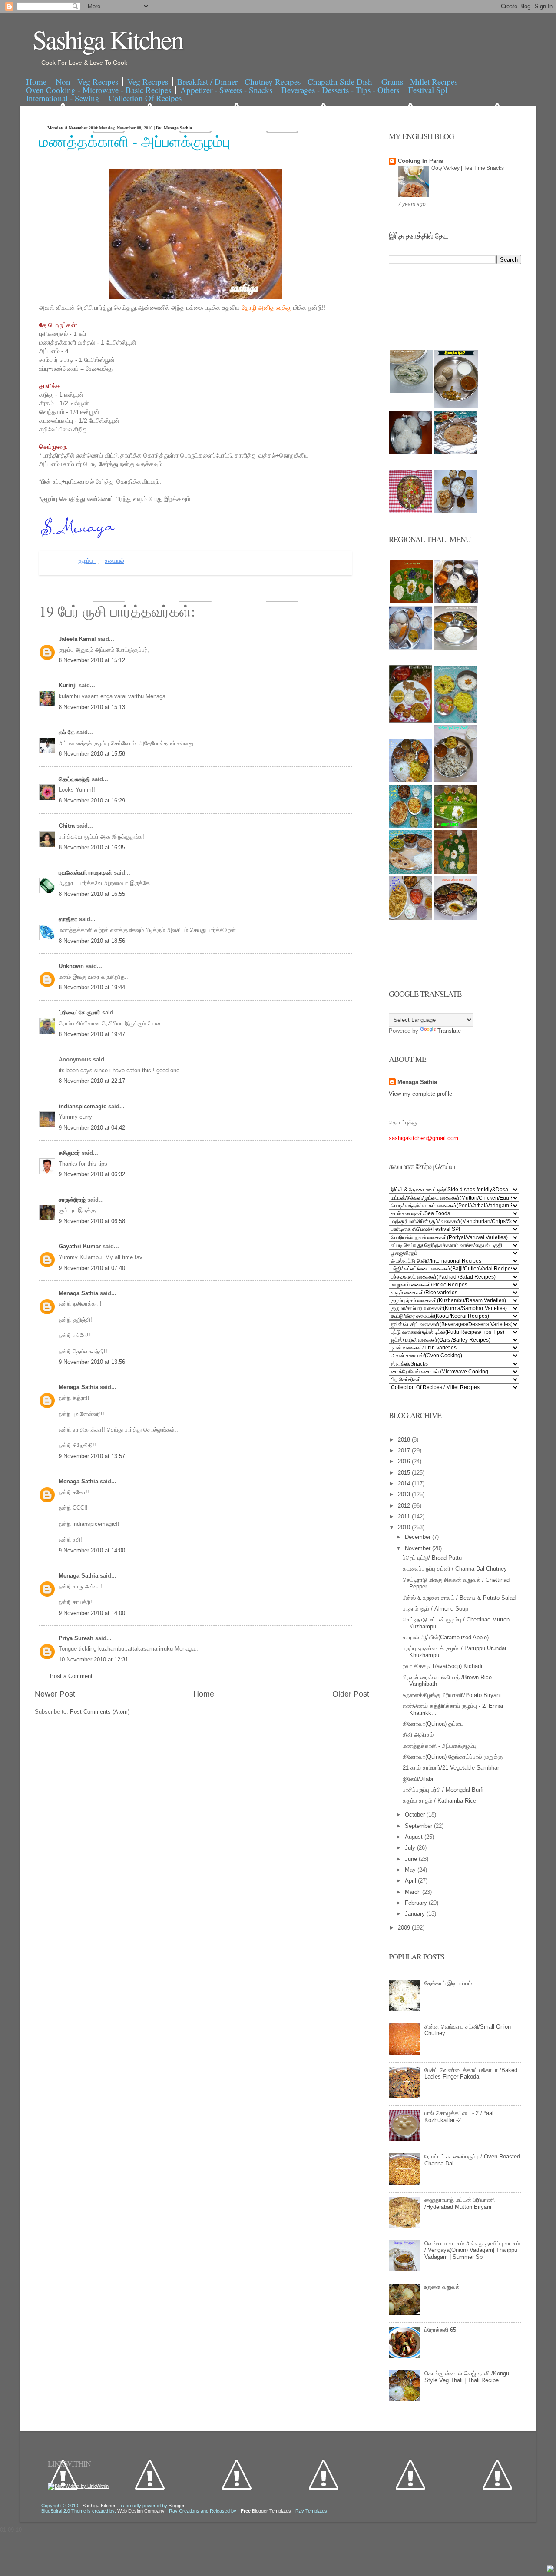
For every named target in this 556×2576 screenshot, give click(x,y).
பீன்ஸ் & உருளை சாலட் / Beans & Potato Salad (459, 1598)
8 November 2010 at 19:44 (92, 987)
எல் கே (68, 732)
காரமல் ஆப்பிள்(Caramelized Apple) (446, 1637)
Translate (449, 1031)
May (411, 1870)
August (415, 1837)
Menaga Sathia (79, 1293)
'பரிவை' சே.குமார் (80, 1013)
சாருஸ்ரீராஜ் (73, 1200)
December (419, 1537)
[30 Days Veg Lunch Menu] (456, 511)
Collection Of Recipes (145, 98)
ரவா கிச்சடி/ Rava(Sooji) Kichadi (442, 1666)
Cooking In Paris (420, 161)
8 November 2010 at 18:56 (92, 941)
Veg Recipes (148, 81)
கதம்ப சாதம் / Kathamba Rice (439, 1801)
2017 (405, 1450)
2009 (405, 1928)
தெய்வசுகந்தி (75, 779)
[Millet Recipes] (456, 406)
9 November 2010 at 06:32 (92, 1174)
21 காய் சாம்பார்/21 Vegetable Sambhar (451, 1768)
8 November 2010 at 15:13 (92, 707)
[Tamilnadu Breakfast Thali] (410, 648)
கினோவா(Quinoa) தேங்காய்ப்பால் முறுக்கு (453, 1757)
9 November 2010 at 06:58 (92, 1221)
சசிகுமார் (70, 1153)
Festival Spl (428, 90)
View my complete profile (420, 1094)
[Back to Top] (550, 2569)
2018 (405, 1440)
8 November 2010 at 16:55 (92, 894)
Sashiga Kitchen (108, 39)
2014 (405, 1484)
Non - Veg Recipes (87, 81)
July (411, 1848)
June (412, 1859)
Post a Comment (71, 1676)
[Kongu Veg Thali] (410, 781)
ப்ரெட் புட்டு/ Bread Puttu (432, 1558)
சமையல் (114, 561)
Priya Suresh (77, 1638)
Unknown (72, 966)
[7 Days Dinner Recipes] (456, 452)
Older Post (351, 1694)
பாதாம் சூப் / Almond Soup (435, 1609)
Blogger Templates (266, 2511)
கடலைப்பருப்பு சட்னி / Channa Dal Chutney (455, 1569)
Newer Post (55, 1694)
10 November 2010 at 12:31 (93, 1659)
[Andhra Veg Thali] (456, 648)
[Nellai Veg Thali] (456, 781)
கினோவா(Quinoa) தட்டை (433, 1724)
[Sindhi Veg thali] (410, 872)
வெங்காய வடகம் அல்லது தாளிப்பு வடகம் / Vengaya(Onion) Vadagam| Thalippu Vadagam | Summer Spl (472, 2250)
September (419, 1826)
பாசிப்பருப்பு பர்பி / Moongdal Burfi (443, 1790)
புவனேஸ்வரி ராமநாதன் (86, 873)
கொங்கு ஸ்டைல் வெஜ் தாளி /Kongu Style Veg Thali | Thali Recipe (467, 2377)
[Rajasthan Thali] (410, 721)
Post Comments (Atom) (100, 1712)
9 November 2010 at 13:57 (92, 1456)
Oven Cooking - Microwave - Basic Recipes (99, 90)
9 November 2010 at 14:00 (92, 1550)
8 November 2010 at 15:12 (92, 660)
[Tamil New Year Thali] (411, 601)
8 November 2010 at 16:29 (92, 801)
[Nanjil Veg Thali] (456, 918)
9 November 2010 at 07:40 (92, 1268)
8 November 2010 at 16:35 (92, 847)
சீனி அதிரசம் (418, 1735)
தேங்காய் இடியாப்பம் (448, 1983)
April (411, 1881)
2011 (405, 1517)
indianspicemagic (83, 1106)
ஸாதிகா (69, 919)
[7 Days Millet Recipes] (410, 511)
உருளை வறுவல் (442, 2287)
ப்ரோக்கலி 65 (440, 2330)
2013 (405, 1494)
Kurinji (69, 685)
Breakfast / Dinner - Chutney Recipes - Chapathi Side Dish (275, 81)
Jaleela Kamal (78, 639)
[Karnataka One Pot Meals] (456, 721)
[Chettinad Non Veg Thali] (410, 918)
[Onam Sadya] (456, 826)
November (419, 1548)
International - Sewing (63, 98)
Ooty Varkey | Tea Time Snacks (468, 168)
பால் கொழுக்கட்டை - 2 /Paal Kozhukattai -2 (459, 2117)
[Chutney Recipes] (411, 391)
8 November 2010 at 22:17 (92, 1081)
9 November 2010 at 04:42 (92, 1128)
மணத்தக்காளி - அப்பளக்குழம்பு (135, 141)
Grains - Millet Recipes (419, 81)
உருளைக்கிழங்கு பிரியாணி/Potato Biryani (452, 1695)
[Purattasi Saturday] (456, 872)
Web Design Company (141, 2511)
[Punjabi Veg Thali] (410, 826)
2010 (405, 1527)
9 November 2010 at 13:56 (92, 1362)
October (416, 1815)
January (416, 1914)
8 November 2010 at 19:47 (92, 1034)
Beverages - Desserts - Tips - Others (340, 90)
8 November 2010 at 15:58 (92, 754)
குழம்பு (87, 561)
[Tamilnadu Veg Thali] (456, 601)
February (417, 1903)
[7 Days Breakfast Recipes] (410, 452)
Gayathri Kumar (81, 1246)
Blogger (176, 2506)
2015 (405, 1473)
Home (36, 81)
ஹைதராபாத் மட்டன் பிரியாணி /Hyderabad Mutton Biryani (460, 2203)
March (414, 1892)
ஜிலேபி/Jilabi (418, 1779)
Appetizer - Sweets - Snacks (226, 90)
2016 (405, 1461)
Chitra (68, 826)
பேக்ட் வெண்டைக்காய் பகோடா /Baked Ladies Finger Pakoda (471, 2074)
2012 (405, 1506)
